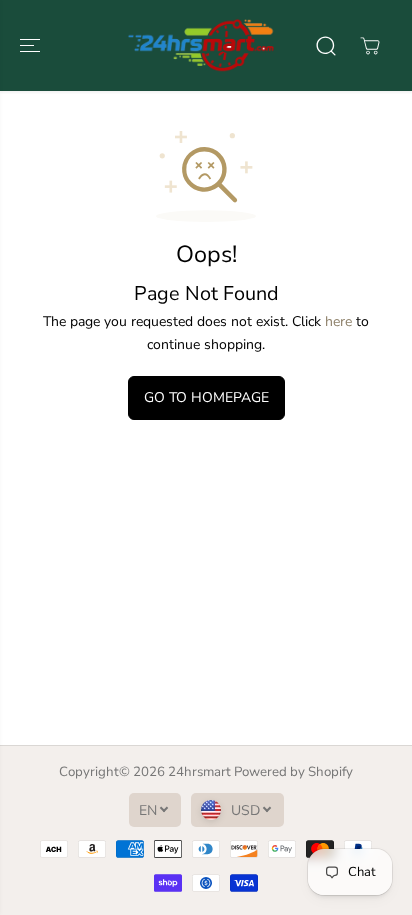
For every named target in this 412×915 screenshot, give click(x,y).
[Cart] (370, 46)
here (338, 321)
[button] (32, 45)
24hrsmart (199, 772)
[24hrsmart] (201, 45)
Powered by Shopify (293, 772)
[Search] (326, 46)
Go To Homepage (206, 397)
